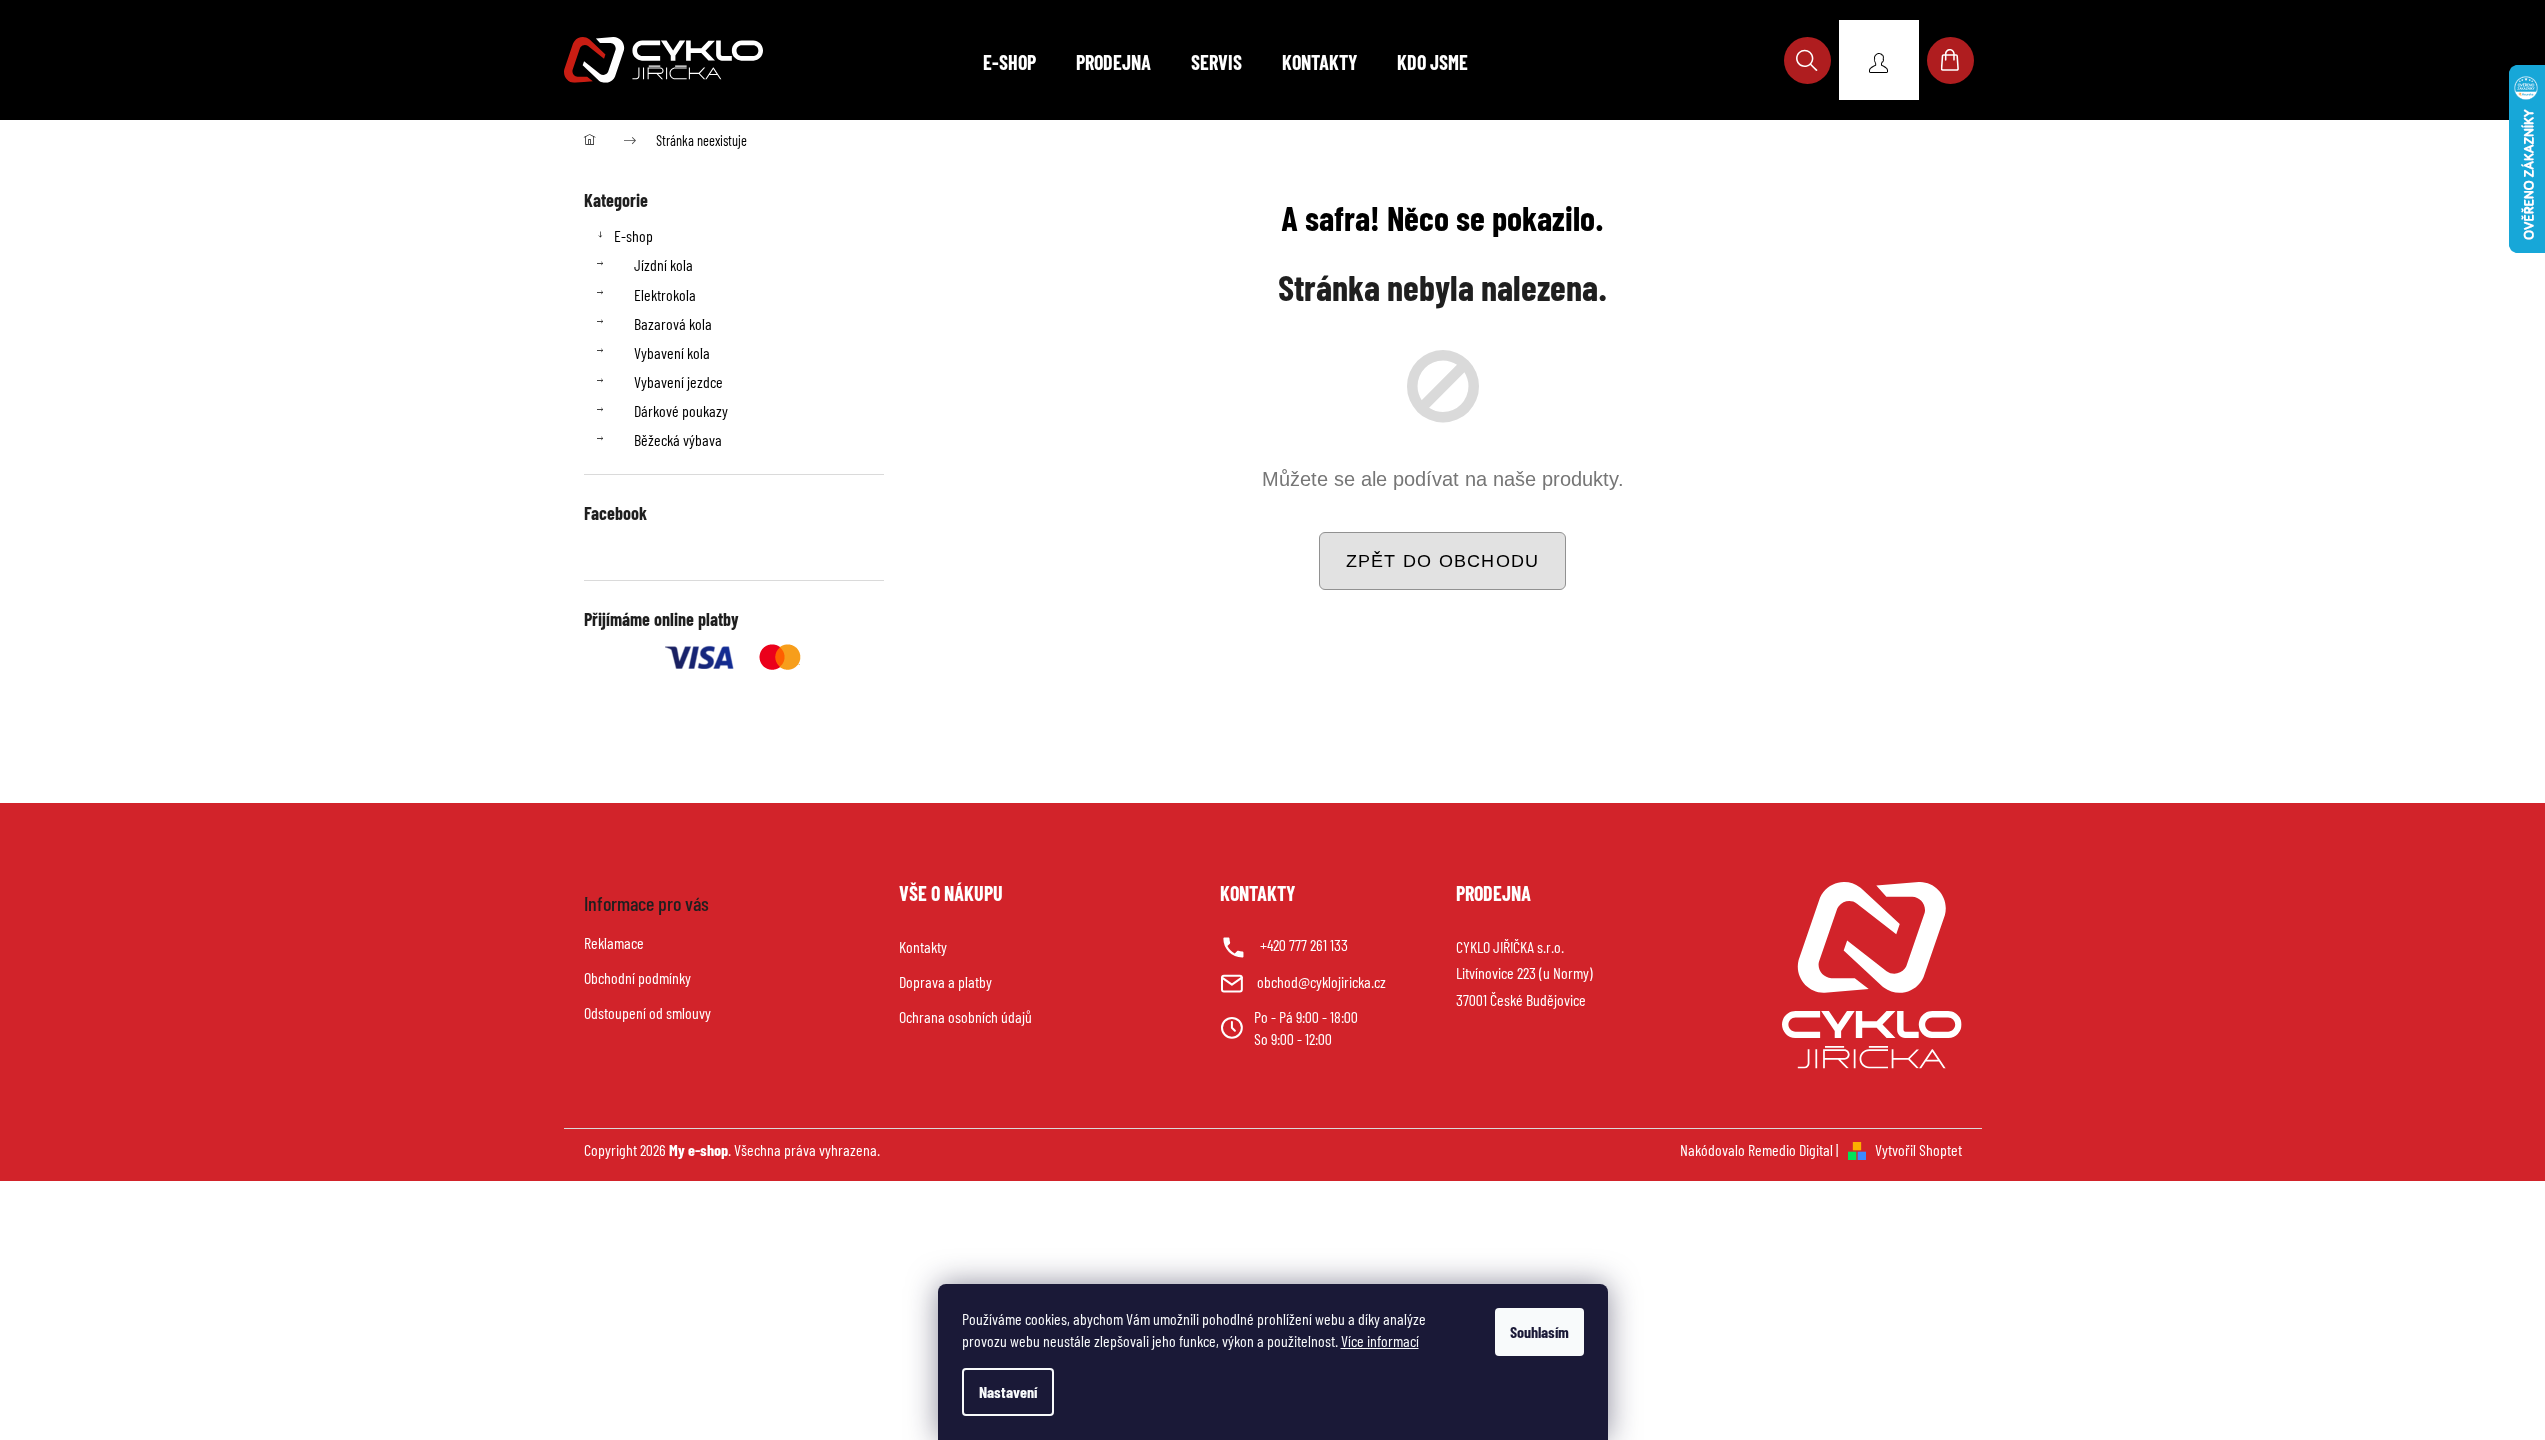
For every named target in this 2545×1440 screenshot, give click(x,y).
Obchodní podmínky (637, 977)
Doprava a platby (945, 981)
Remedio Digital (1790, 1149)
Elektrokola (665, 294)
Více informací (1380, 1340)
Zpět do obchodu (1443, 561)
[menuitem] (1009, 62)
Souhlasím (1539, 1331)
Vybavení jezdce (678, 381)
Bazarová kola (673, 323)
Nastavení (1008, 1391)
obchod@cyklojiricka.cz (1321, 981)
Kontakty (923, 946)
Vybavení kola (672, 352)
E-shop (633, 235)
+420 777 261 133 (1304, 944)
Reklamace (614, 942)
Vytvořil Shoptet (1918, 1149)
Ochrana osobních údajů (965, 1016)
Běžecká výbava (678, 439)
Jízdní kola (663, 264)
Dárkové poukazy (681, 410)
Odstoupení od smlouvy (647, 1012)
